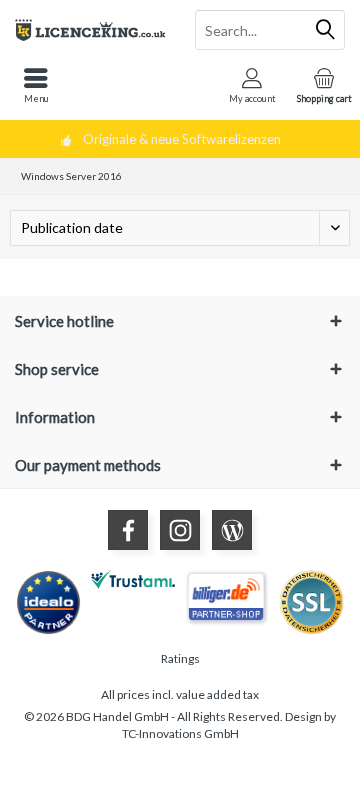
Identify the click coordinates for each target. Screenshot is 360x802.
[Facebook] (128, 530)
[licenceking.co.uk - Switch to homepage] (90, 30)
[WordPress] (232, 530)
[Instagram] (180, 530)
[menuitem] (36, 85)
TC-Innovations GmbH (180, 733)
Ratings (180, 658)
